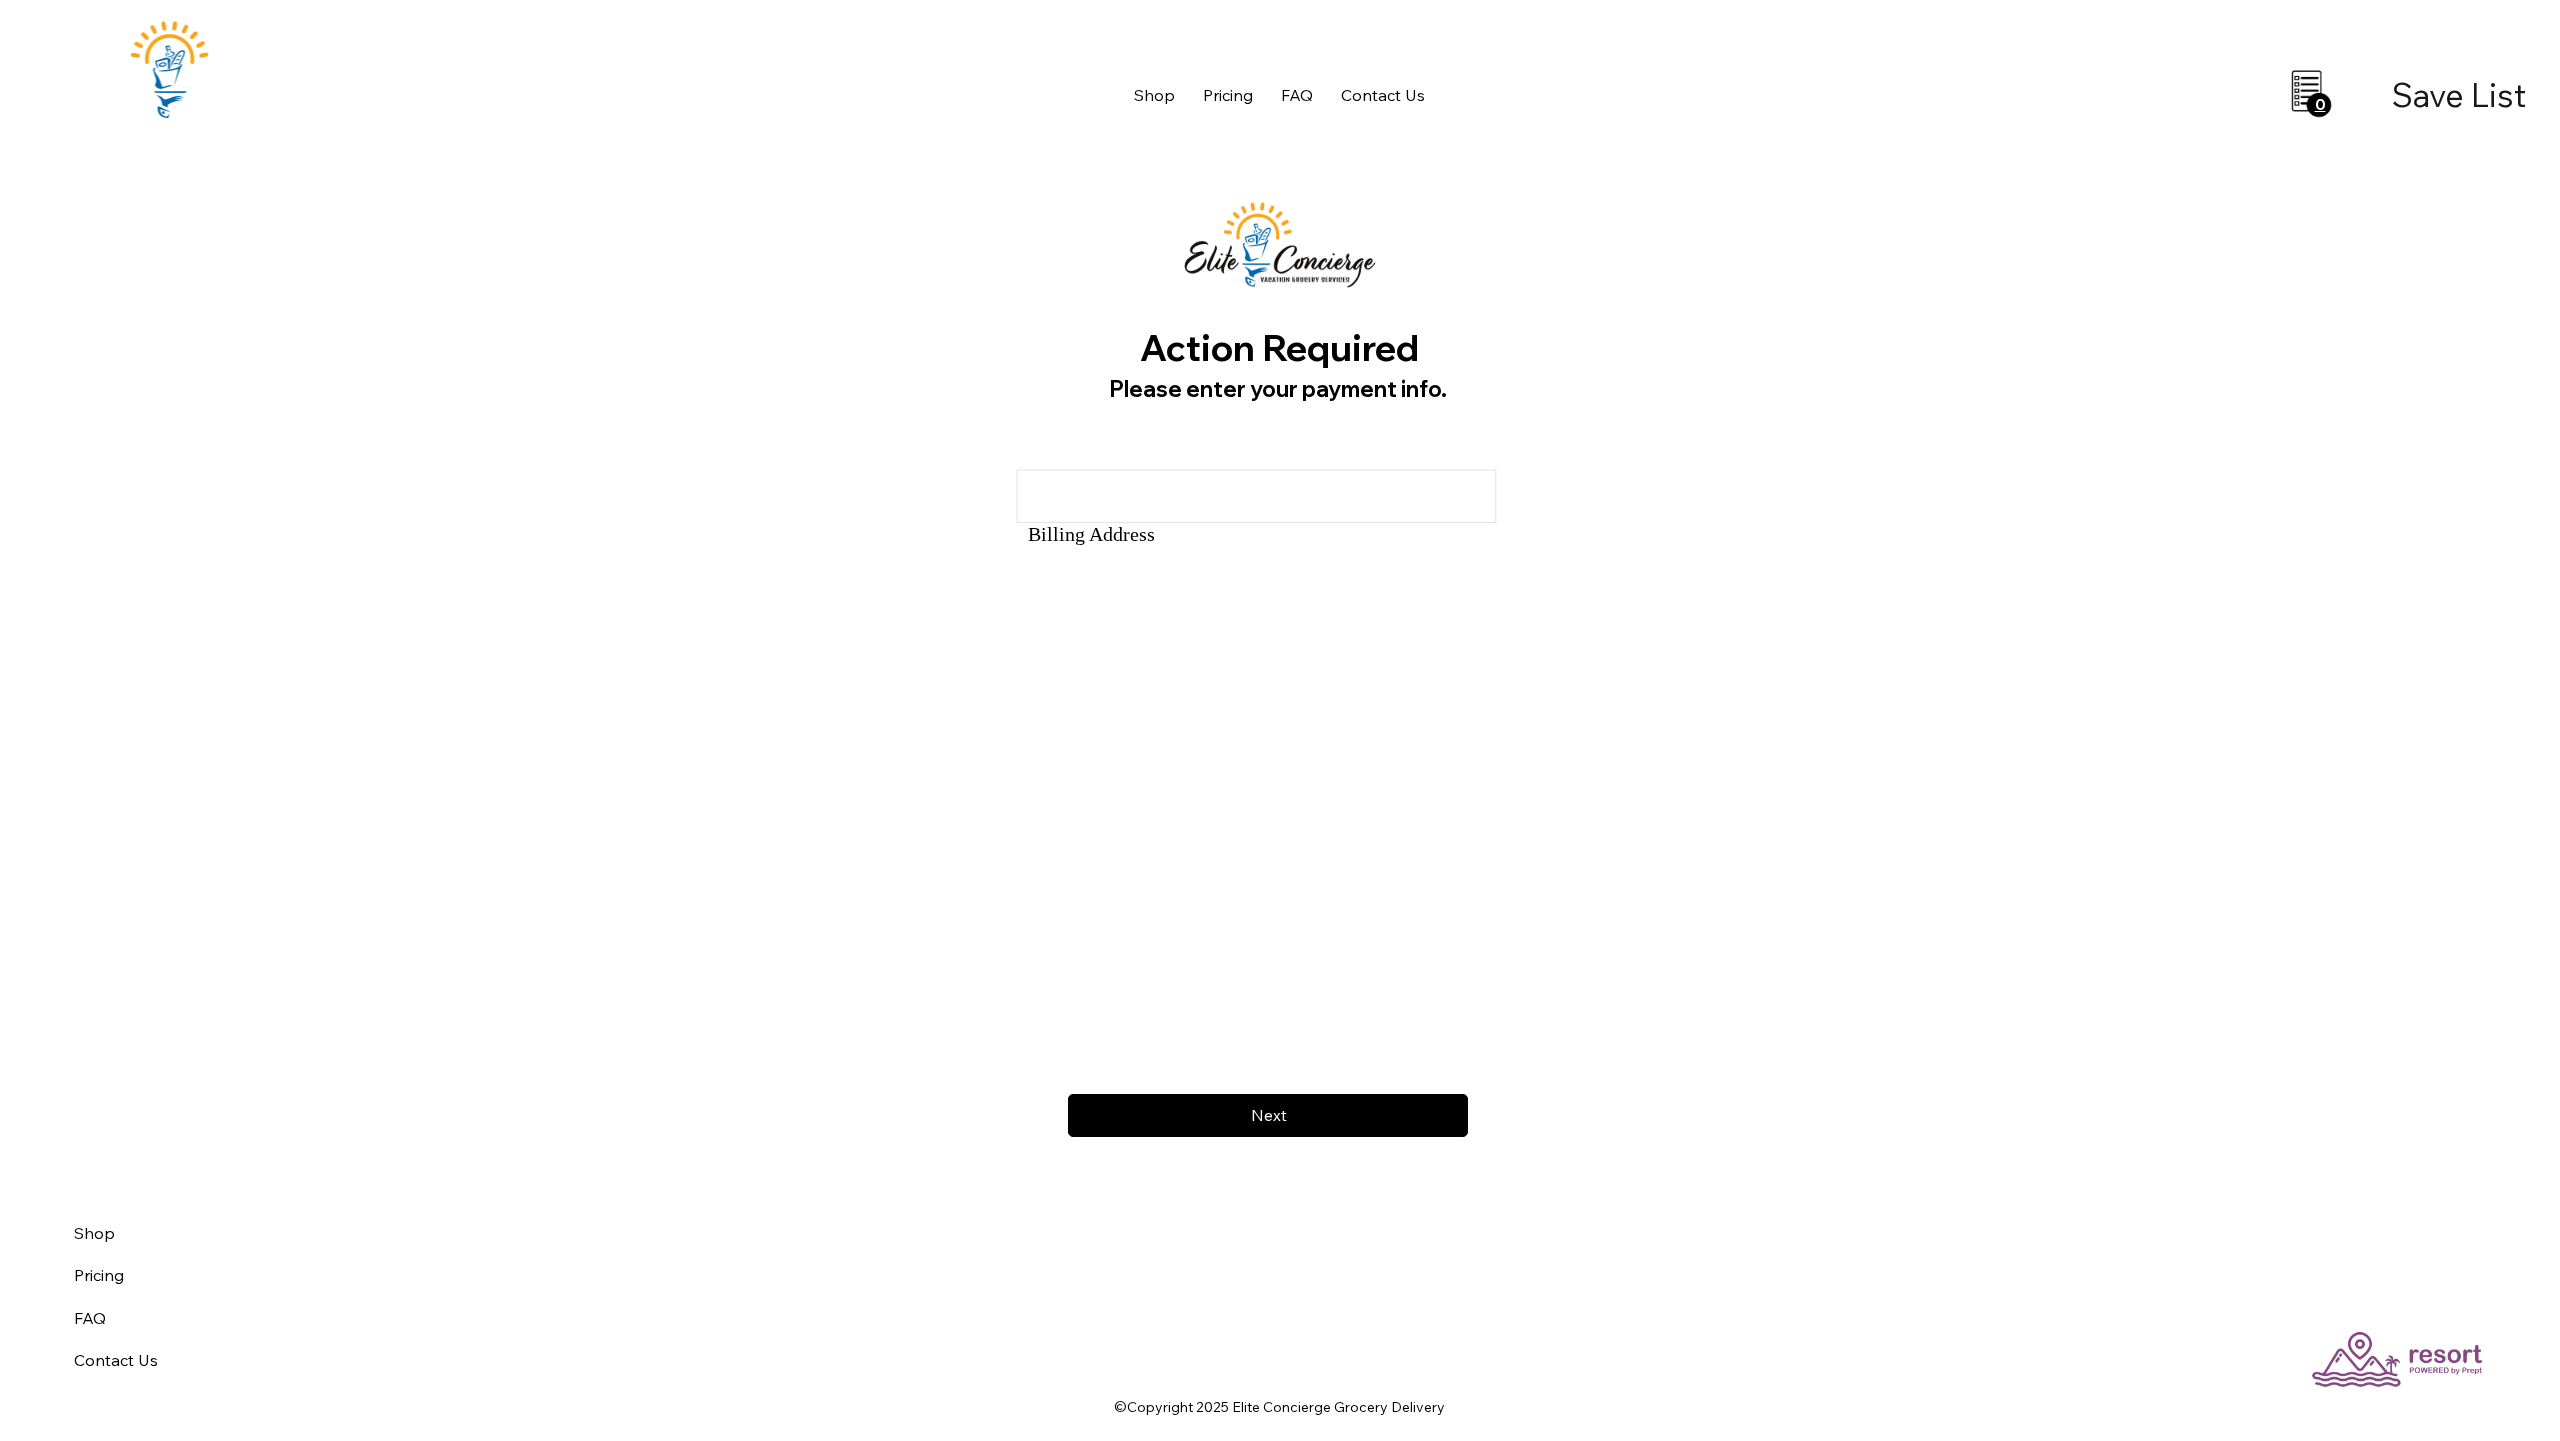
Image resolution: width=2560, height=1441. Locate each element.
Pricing (99, 1275)
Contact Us (116, 1360)
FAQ (90, 1318)
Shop (94, 1233)
